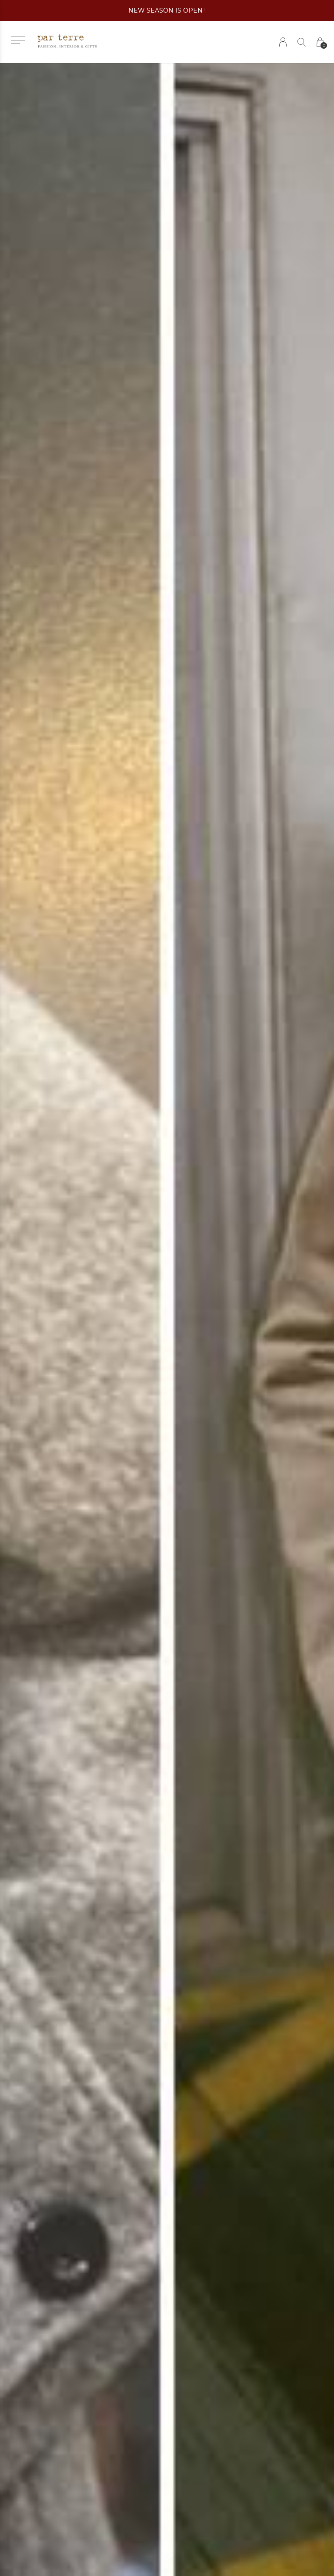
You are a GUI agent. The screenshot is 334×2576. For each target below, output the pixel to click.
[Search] (302, 42)
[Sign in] (283, 42)
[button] (18, 40)
